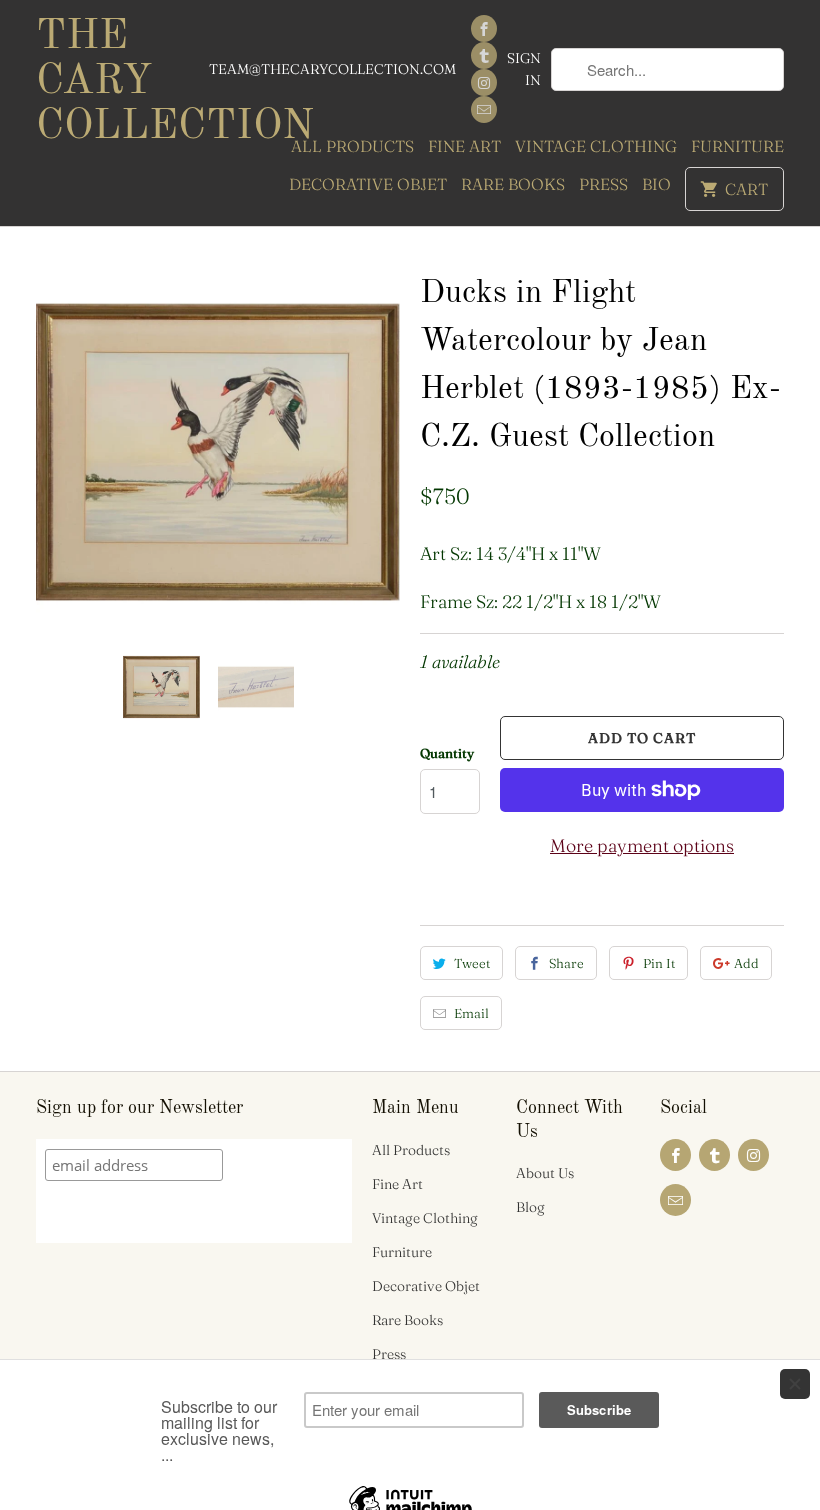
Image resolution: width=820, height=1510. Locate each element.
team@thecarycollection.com (332, 69)
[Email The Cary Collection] (484, 109)
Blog (530, 1207)
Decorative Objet (368, 184)
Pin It (659, 963)
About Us (545, 1173)
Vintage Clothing (596, 146)
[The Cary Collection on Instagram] (484, 82)
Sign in (524, 69)
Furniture (737, 146)
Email (471, 1013)
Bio (656, 184)
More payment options (642, 845)
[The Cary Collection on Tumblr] (484, 55)
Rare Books (513, 184)
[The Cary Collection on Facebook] (484, 28)
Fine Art (464, 146)
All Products (352, 146)
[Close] (795, 1384)
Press (603, 184)
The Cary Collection (122, 82)
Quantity (447, 753)
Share (566, 963)
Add (746, 963)
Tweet (472, 963)
